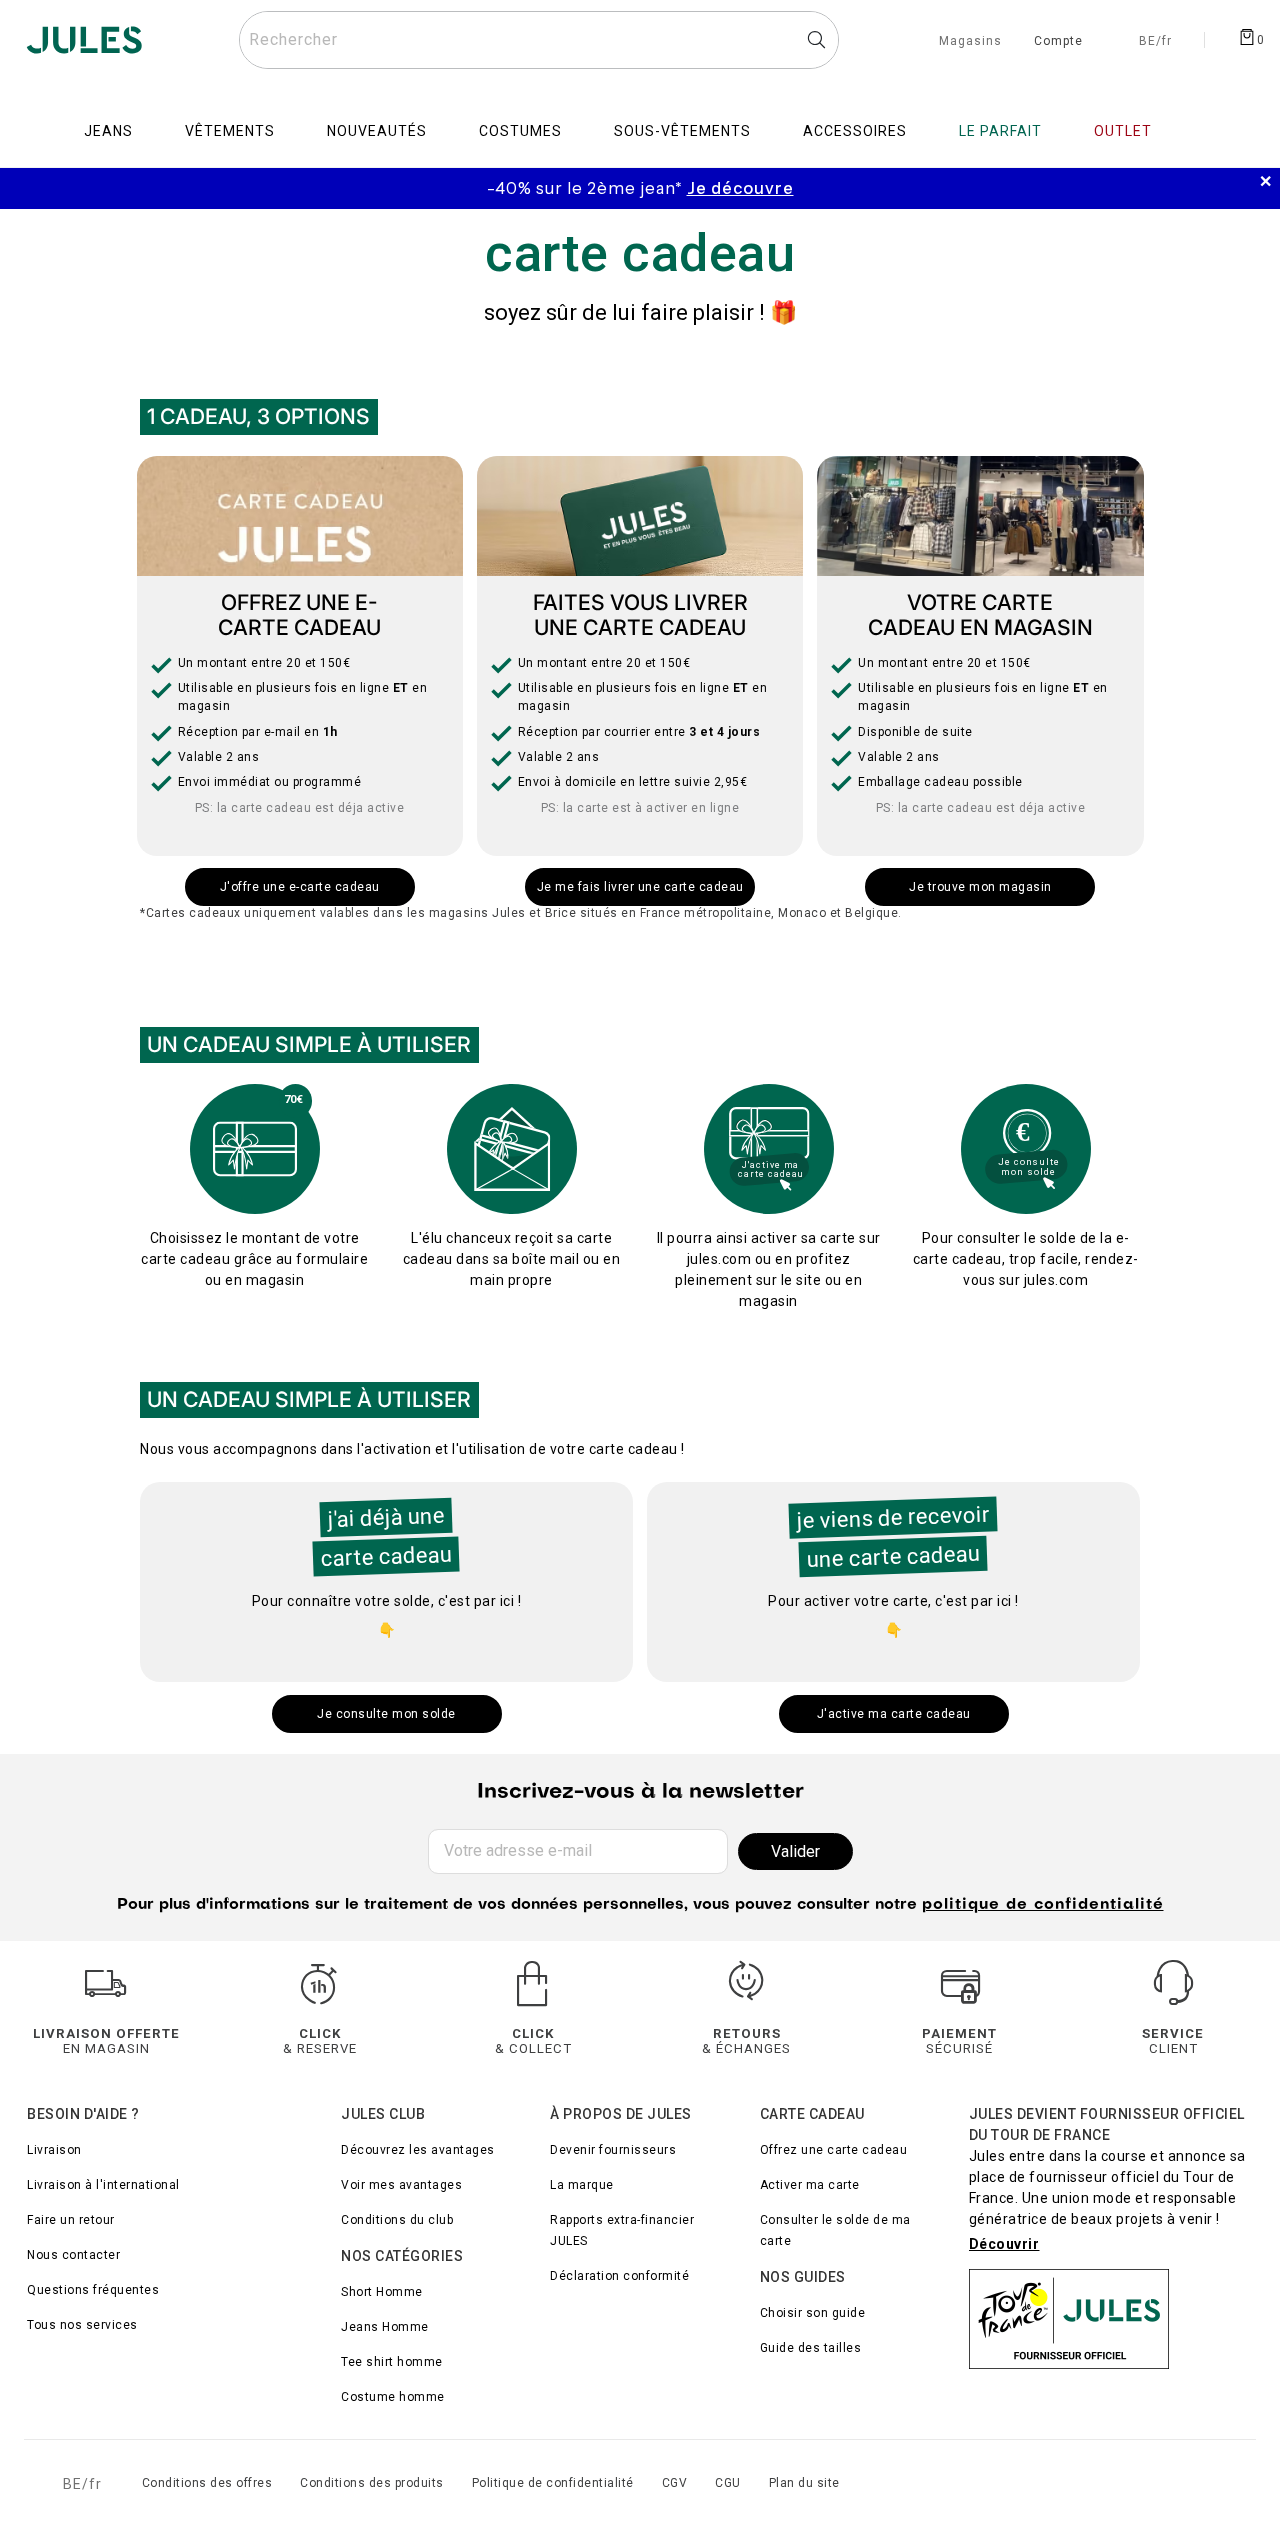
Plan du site (804, 2483)
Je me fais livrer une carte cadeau (640, 887)
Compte (1058, 42)
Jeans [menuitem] (108, 131)
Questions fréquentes (93, 2290)
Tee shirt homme (392, 2362)
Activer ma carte (810, 2185)
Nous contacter (73, 2255)
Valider (795, 1851)
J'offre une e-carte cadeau (300, 887)
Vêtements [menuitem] (230, 131)
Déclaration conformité (619, 2276)
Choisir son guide (813, 2313)
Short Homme (382, 2292)
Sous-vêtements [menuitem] (682, 131)
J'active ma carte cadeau (894, 1714)
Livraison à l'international (103, 2185)
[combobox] (539, 40)
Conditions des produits (372, 2483)
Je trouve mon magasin (980, 887)
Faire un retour (71, 2220)
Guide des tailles (811, 2348)
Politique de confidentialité (553, 2483)
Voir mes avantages (401, 2185)
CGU (728, 2483)
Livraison (54, 2150)
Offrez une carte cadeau (834, 2150)
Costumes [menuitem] (520, 131)
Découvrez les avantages (418, 2150)
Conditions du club (397, 2220)
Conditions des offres (207, 2483)
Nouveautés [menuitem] (377, 131)
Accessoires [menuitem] (855, 131)
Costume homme (393, 2397)
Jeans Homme (385, 2327)
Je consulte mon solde (386, 1714)
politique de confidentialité (1043, 1905)
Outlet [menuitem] (1123, 131)
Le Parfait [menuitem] (1000, 131)
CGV (675, 2483)
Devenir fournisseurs (613, 2150)
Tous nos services (82, 2325)
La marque (582, 2185)
